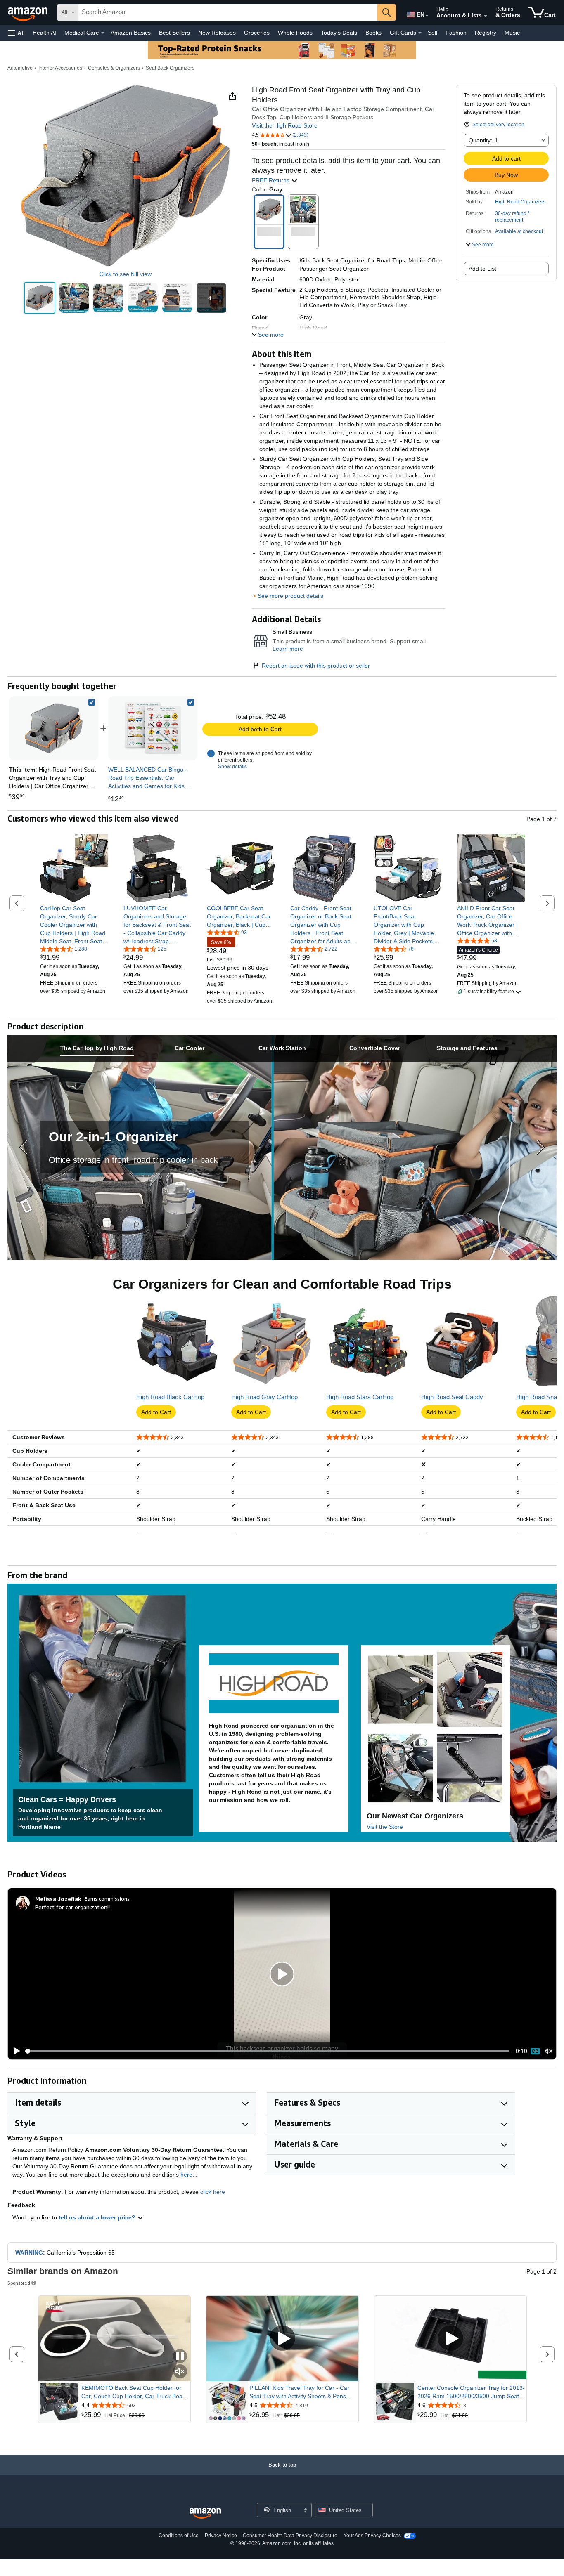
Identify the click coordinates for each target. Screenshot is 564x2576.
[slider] (267, 2051)
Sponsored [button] (19, 2283)
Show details (232, 767)
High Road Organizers (520, 202)
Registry (486, 33)
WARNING (29, 2253)
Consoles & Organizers (114, 68)
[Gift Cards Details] (420, 33)
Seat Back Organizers (170, 68)
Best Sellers (174, 33)
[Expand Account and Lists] (486, 16)
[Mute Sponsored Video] (180, 2372)
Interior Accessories (60, 68)
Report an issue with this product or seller (316, 666)
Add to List (482, 269)
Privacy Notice (221, 2536)
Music (512, 33)
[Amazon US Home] (205, 2513)
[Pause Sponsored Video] (180, 2357)
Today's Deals (339, 33)
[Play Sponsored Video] (282, 2339)
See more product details (290, 596)
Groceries (257, 33)
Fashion (456, 33)
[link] (153, 728)
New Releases (217, 33)
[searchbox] (228, 12)
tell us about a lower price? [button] (98, 2217)
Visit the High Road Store (285, 125)
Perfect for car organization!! (72, 1907)
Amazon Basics (131, 33)
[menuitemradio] (535, 2051)
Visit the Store (385, 1827)
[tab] (97, 1048)
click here (213, 2192)
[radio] (40, 298)
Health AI (44, 33)
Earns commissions (107, 1899)
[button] (17, 33)
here (186, 2175)
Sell (432, 33)
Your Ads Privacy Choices (372, 2536)
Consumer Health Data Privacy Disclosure (290, 2536)
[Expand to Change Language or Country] (427, 16)
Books (373, 33)
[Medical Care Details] (103, 33)
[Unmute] (549, 2051)
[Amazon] (28, 12)
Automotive (20, 68)
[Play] (14, 2051)
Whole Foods (295, 33)
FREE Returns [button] (271, 180)
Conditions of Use (179, 2536)
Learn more (288, 649)
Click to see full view (125, 274)
